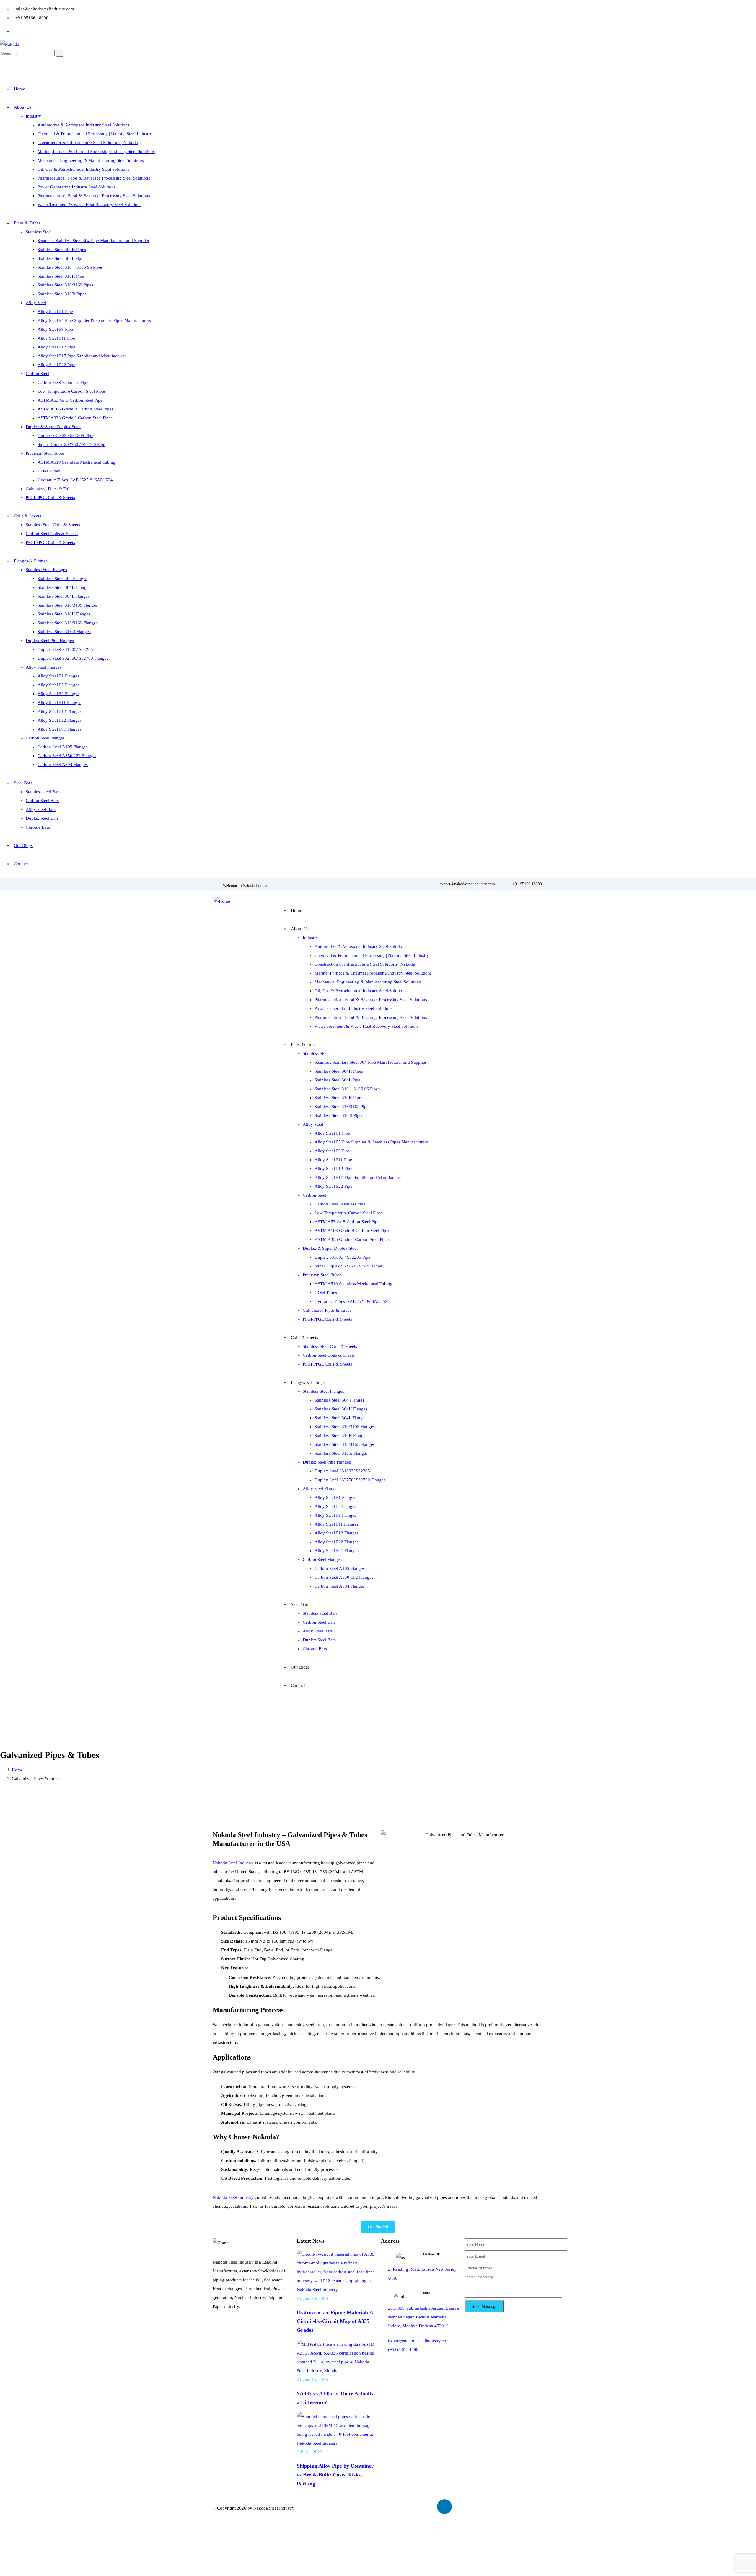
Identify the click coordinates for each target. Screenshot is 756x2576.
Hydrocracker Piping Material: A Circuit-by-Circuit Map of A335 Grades (335, 2321)
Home (17, 1770)
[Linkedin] (444, 2507)
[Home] (222, 901)
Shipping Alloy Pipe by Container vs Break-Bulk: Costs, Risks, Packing (335, 2475)
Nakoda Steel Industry (234, 1863)
